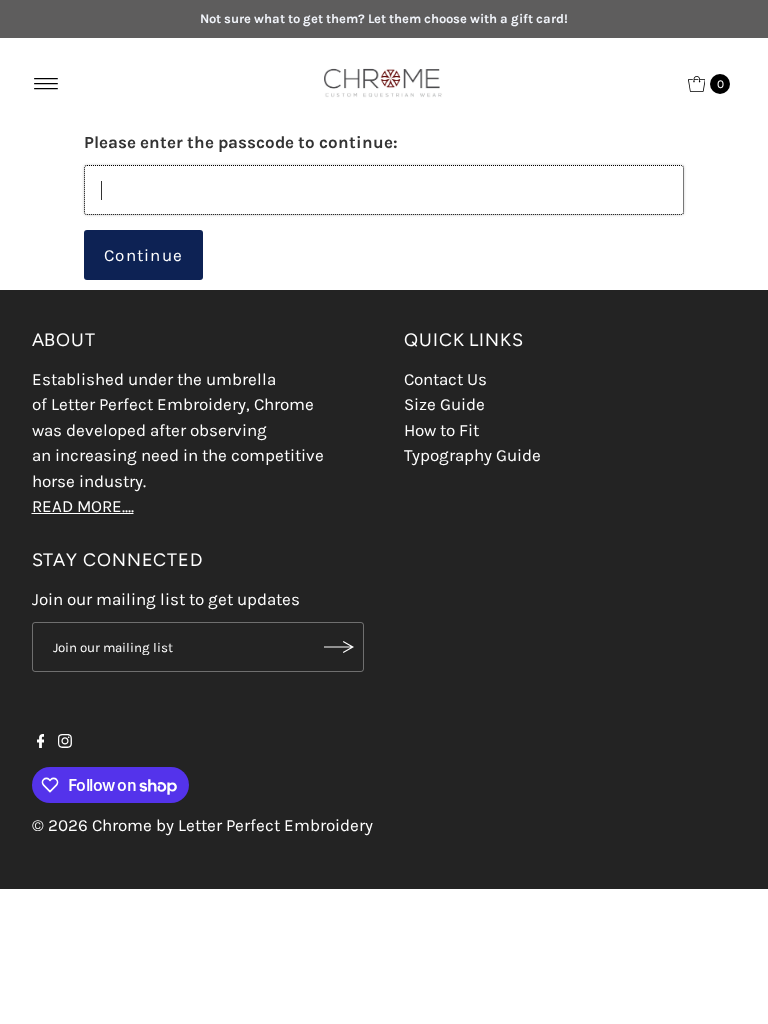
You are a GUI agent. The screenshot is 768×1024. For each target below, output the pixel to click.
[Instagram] (65, 742)
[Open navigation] (46, 84)
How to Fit (441, 430)
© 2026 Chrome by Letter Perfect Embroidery (202, 825)
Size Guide (444, 404)
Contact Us (445, 379)
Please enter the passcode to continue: (241, 142)
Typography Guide (472, 455)
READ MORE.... (83, 506)
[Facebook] (41, 742)
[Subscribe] (339, 647)
